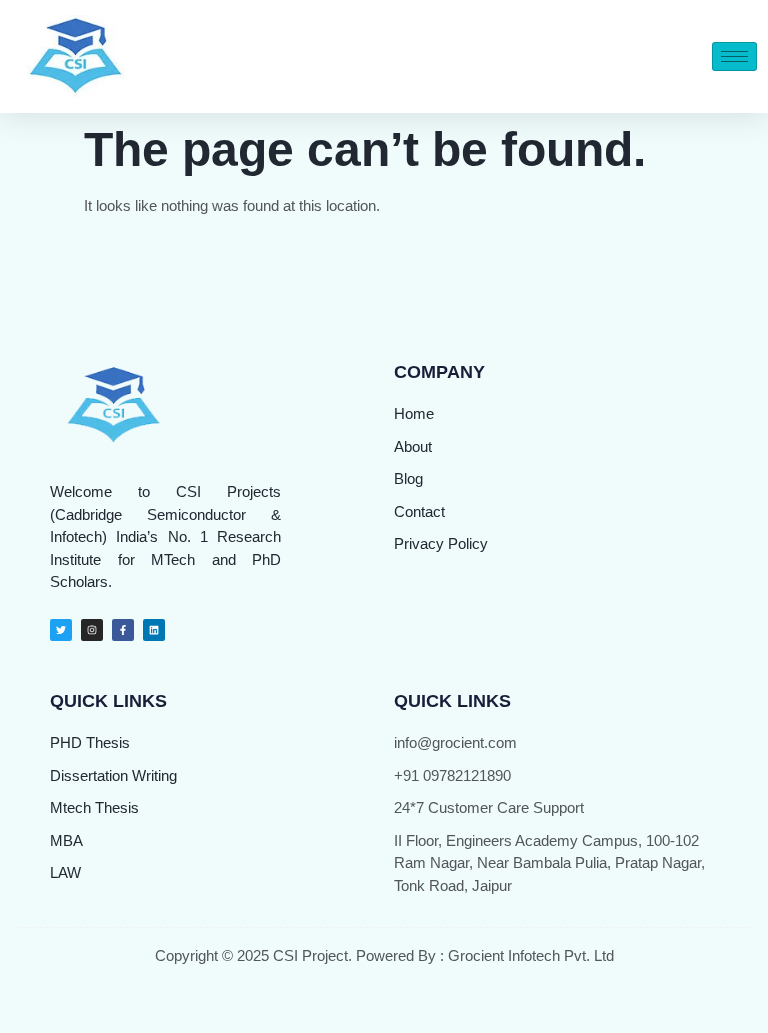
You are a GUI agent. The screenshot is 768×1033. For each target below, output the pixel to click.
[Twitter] (61, 630)
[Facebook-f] (123, 630)
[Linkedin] (154, 630)
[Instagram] (92, 630)
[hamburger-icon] (734, 56)
